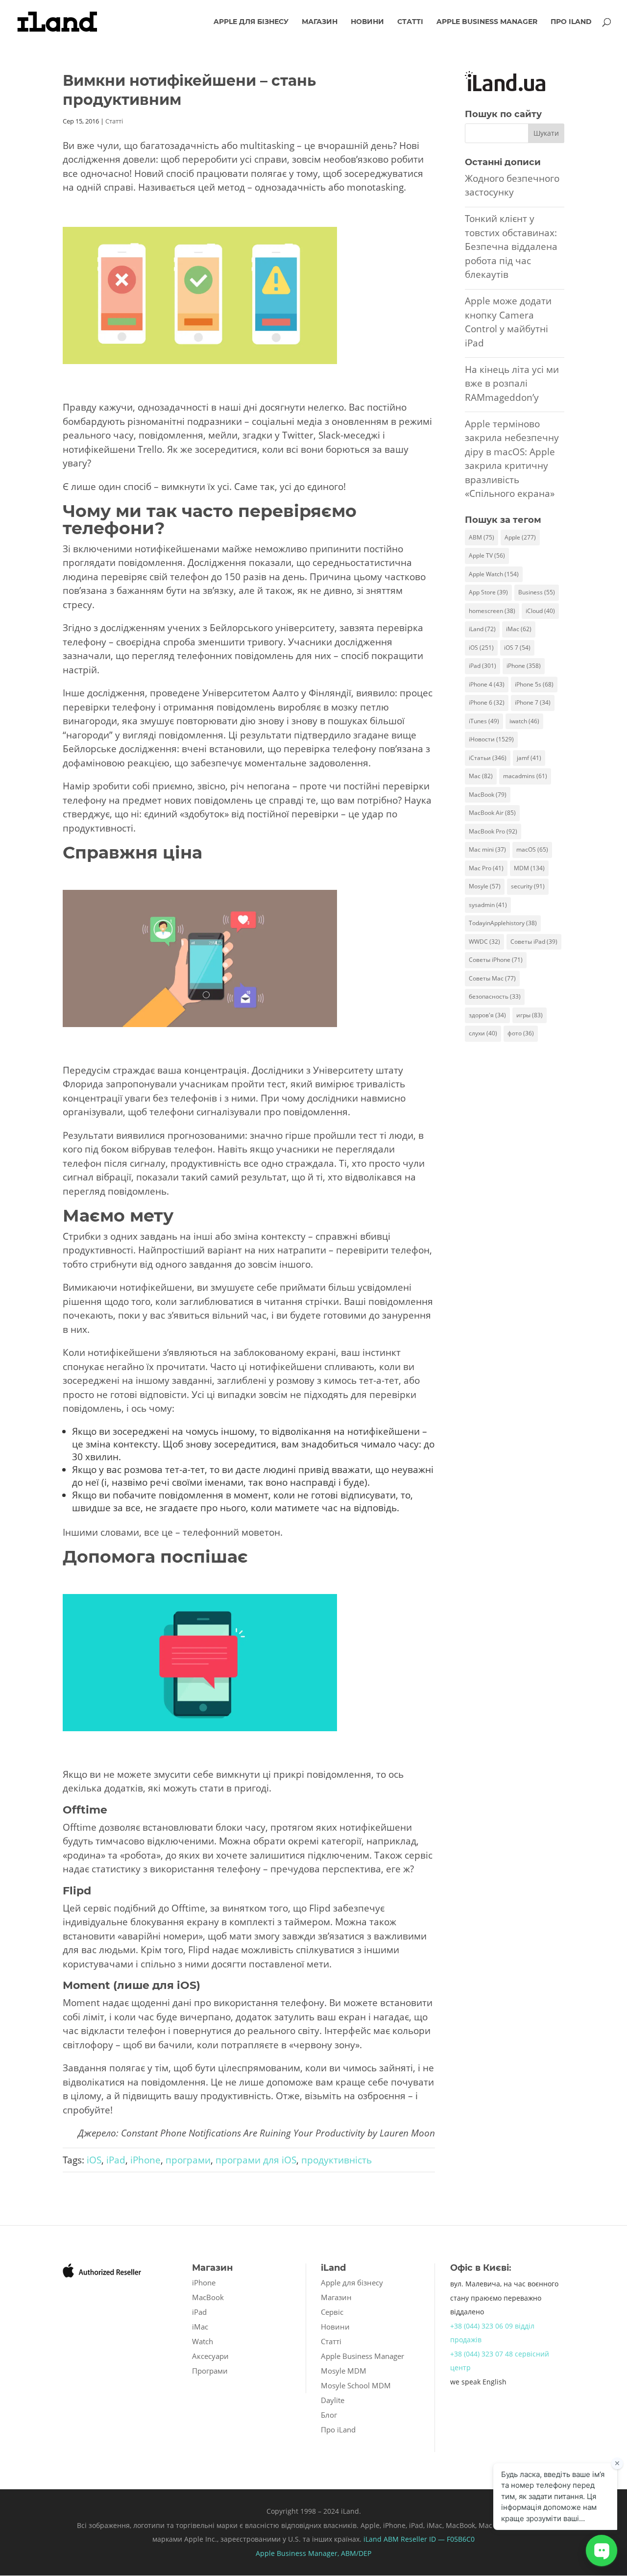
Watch (203, 2341)
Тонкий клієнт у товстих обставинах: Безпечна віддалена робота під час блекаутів (511, 246)
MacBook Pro (493, 831)
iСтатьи (488, 758)
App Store (488, 592)
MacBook (488, 795)
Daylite (333, 2400)
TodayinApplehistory (503, 923)
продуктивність (337, 2160)
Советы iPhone (496, 960)
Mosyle (485, 886)
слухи (483, 1033)
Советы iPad (534, 942)
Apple (520, 537)
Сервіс (332, 2312)
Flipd (77, 1891)
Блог (329, 2415)
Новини (367, 22)
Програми (210, 2371)
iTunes (484, 721)
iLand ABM (381, 2539)
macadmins (525, 776)
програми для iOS (256, 2160)
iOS (94, 2160)
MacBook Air (492, 813)
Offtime (85, 1810)
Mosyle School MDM (356, 2385)
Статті (410, 22)
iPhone (145, 2160)
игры (530, 1015)
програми (188, 2160)
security (528, 886)
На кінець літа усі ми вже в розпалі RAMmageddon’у (512, 383)
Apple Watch (494, 574)
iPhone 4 (487, 684)
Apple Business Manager (487, 22)
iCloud (540, 611)
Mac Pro (486, 868)
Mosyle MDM (344, 2371)
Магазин (320, 22)
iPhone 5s (534, 684)
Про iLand (571, 22)
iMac (519, 629)
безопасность (495, 996)
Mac (481, 776)
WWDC (484, 942)
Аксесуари (210, 2356)
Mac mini (487, 849)
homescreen (492, 611)
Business (537, 592)
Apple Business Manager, (298, 2553)
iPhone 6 (487, 702)
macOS (532, 849)
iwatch (524, 721)
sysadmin (488, 905)
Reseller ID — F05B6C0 (437, 2539)
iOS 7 (517, 648)
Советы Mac (492, 978)
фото (521, 1033)
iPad (116, 2160)
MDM (529, 868)
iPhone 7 (533, 702)
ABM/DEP (356, 2553)
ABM (482, 537)
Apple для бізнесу (251, 22)
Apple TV (487, 555)
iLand (482, 629)
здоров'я (487, 1015)
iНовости (491, 739)
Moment (86, 1985)
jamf (529, 758)
